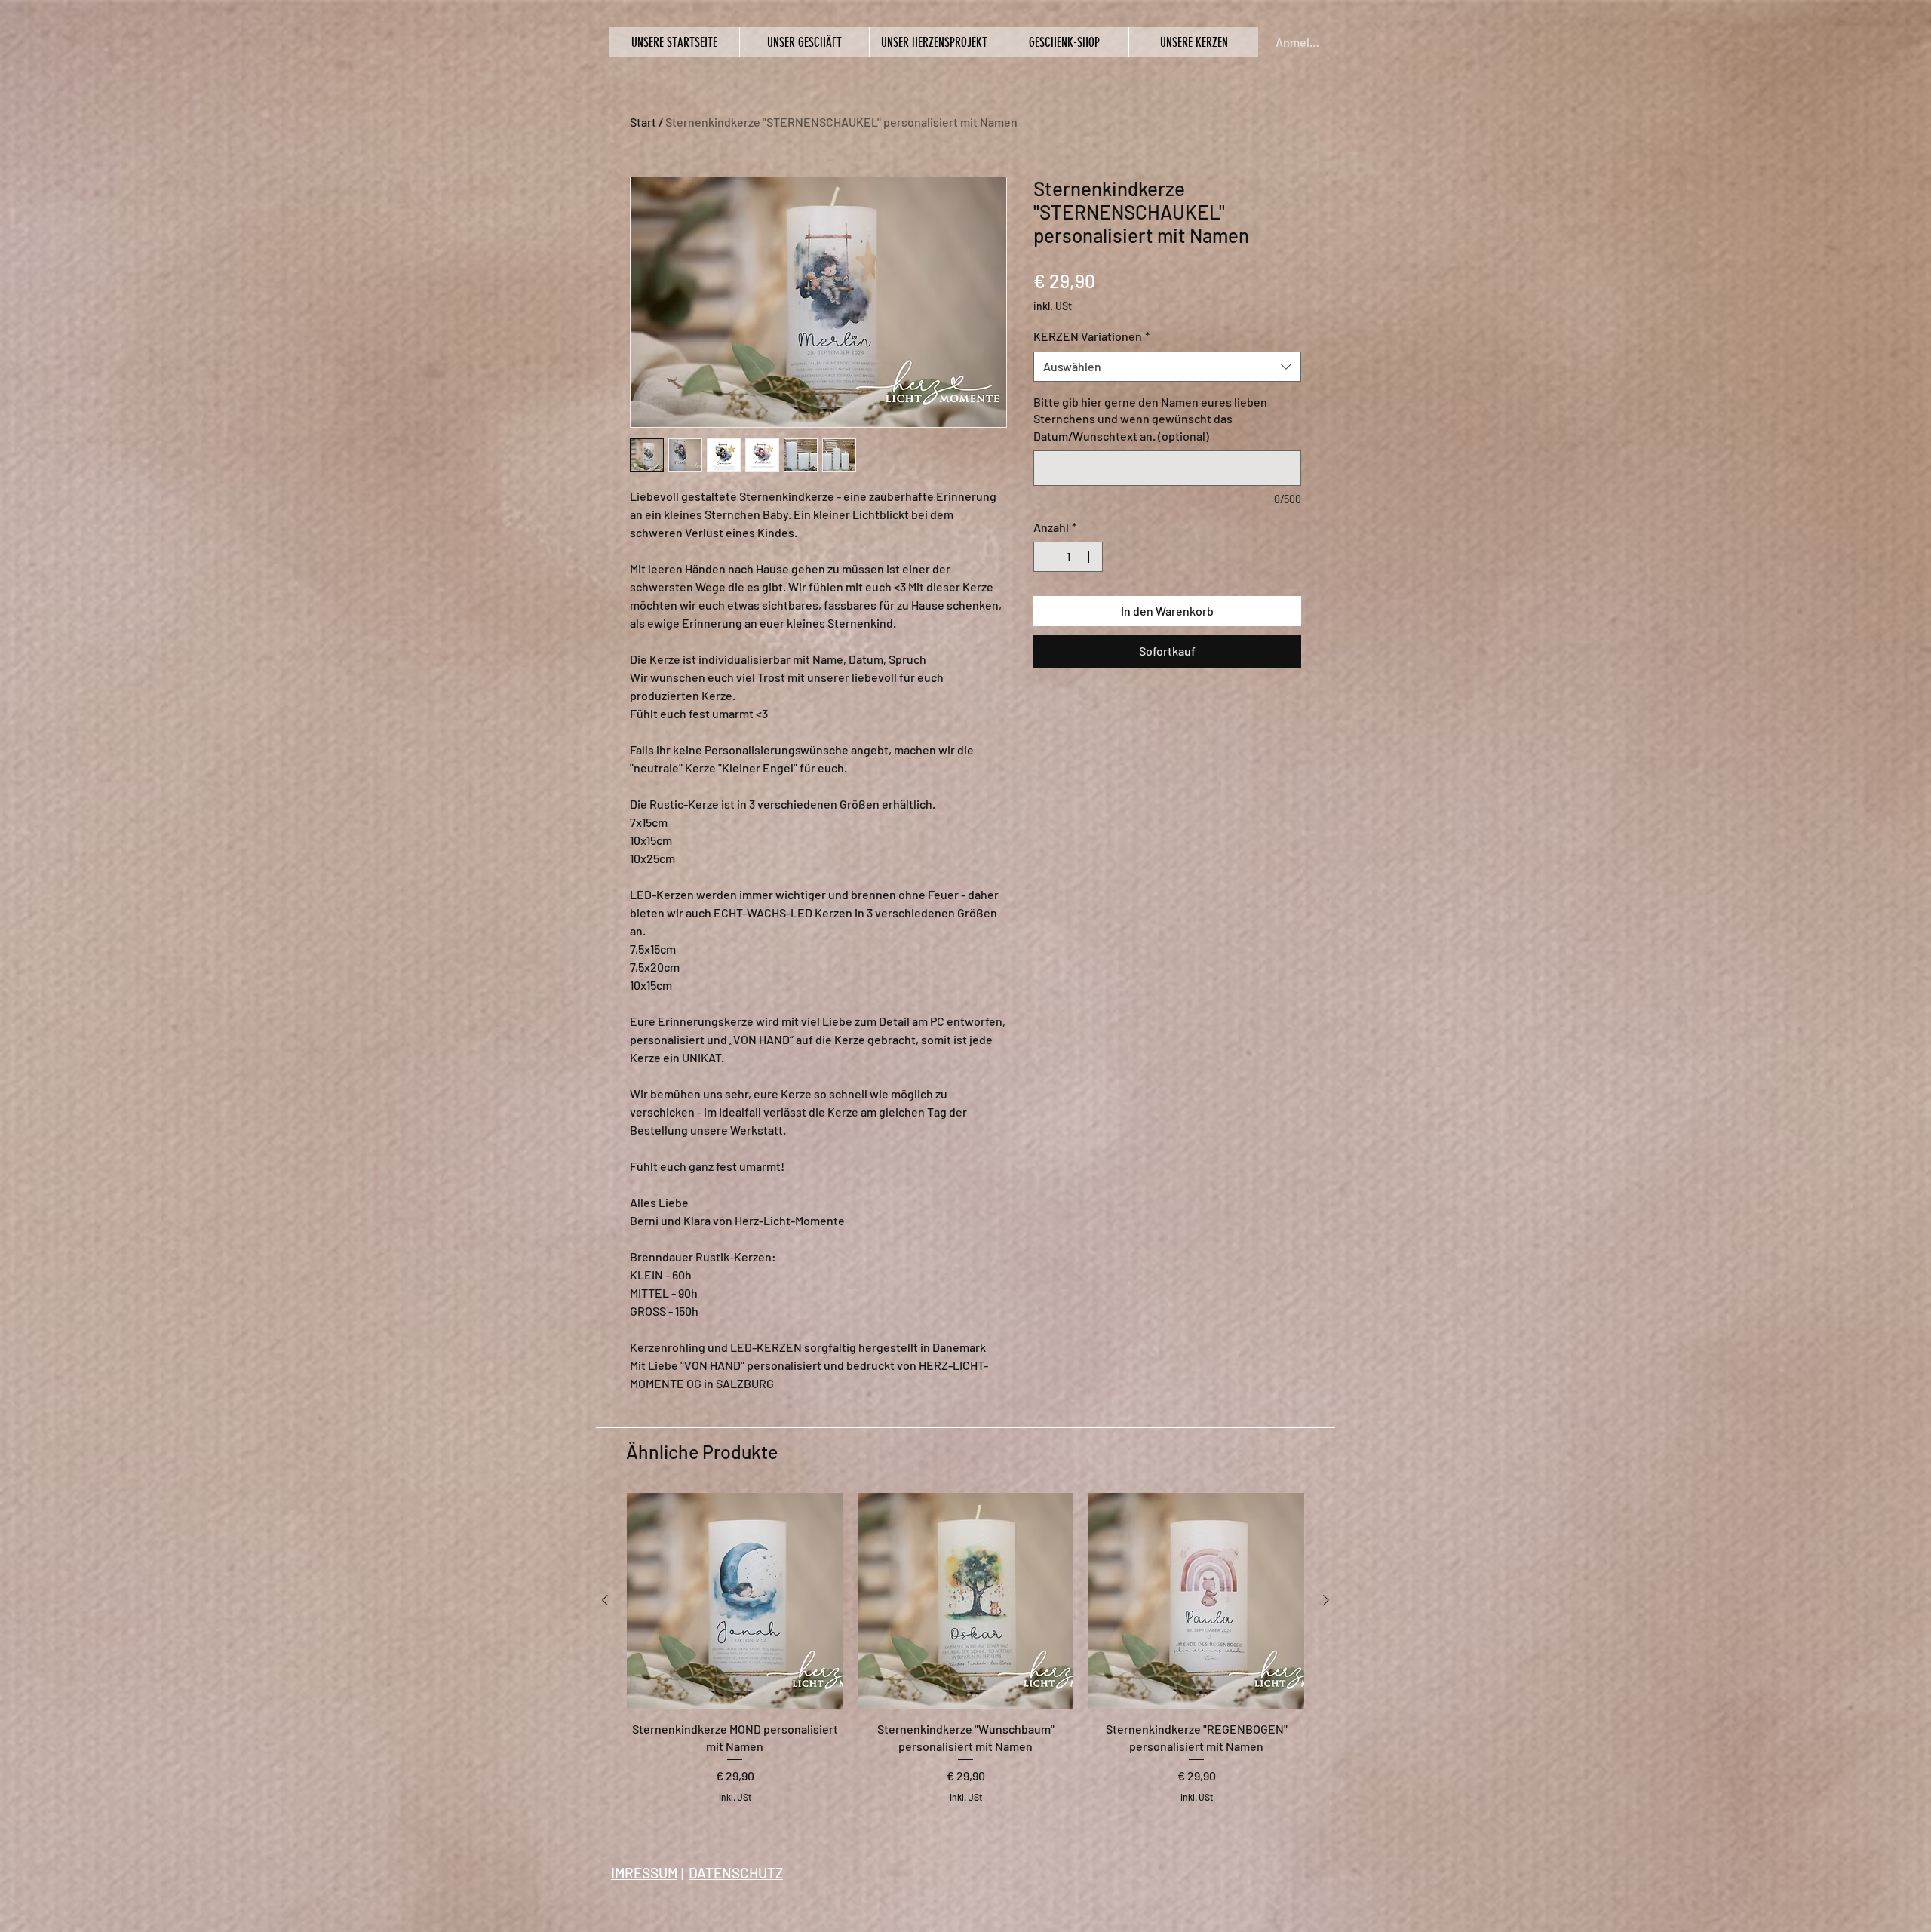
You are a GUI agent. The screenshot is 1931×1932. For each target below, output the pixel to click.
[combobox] (1167, 367)
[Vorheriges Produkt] (605, 1600)
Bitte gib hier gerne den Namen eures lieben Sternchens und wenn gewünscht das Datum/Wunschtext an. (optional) (1150, 419)
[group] (965, 1657)
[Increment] (1090, 557)
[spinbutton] (1068, 557)
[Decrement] (1046, 557)
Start (643, 122)
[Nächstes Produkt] (1326, 1600)
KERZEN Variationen (1091, 336)
